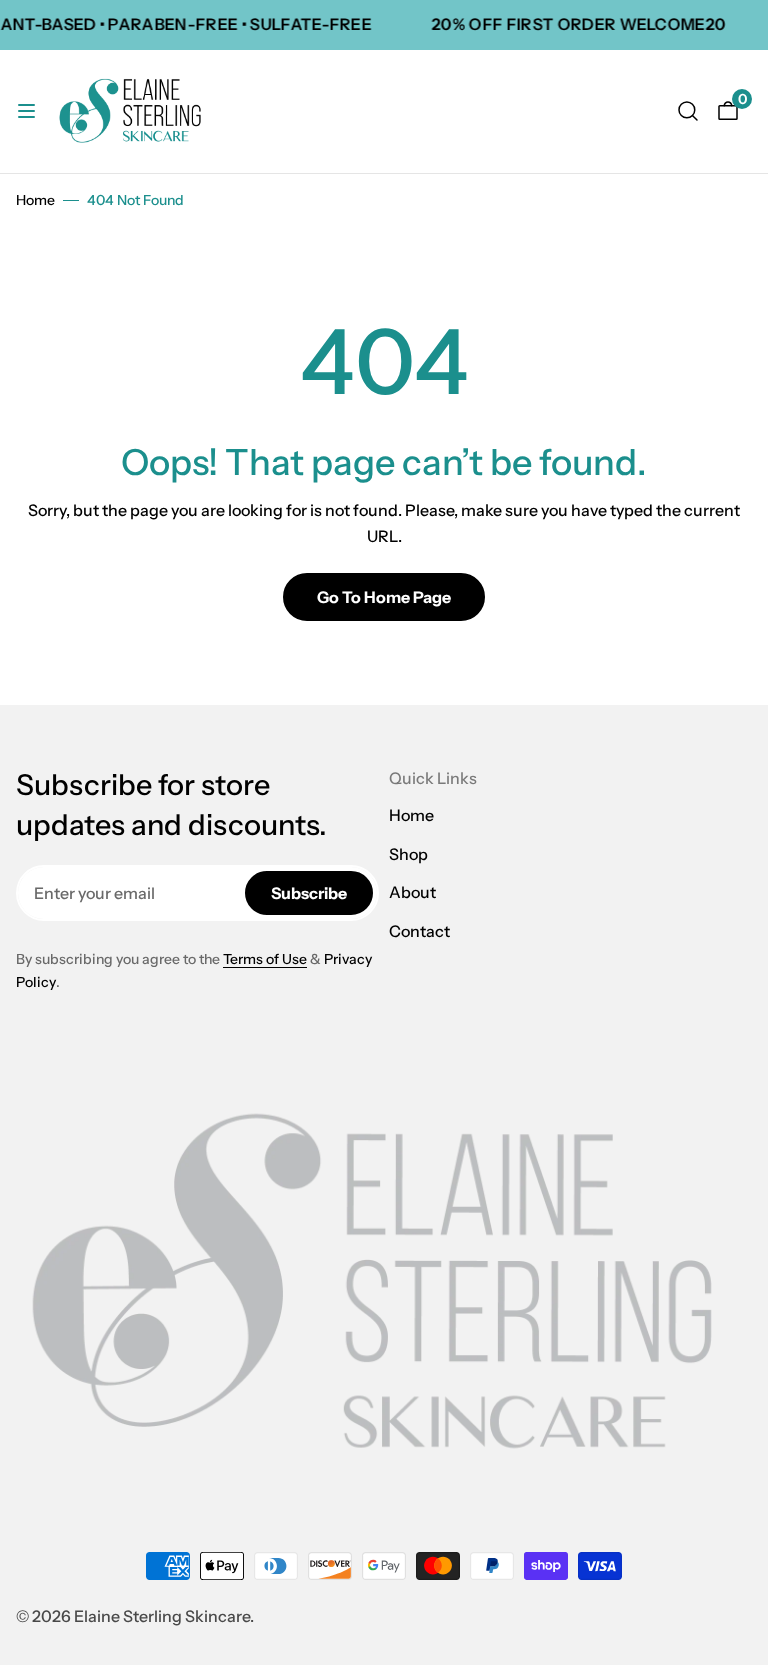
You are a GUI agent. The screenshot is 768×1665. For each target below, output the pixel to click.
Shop (408, 854)
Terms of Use (265, 959)
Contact (419, 931)
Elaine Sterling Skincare (162, 1616)
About (412, 892)
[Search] (688, 111)
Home (35, 200)
